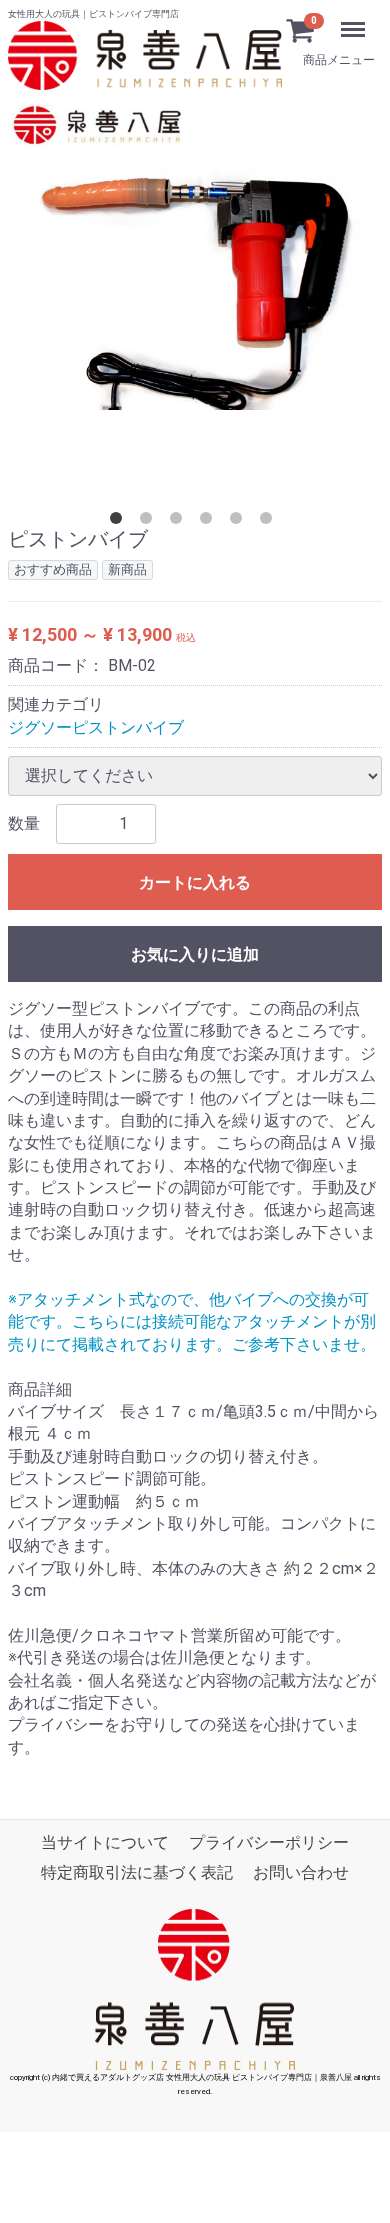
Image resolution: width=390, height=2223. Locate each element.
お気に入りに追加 (195, 954)
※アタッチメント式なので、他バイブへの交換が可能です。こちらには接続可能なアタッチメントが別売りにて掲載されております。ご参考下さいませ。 (192, 1322)
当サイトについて (105, 1842)
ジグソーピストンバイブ (96, 727)
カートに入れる (195, 882)
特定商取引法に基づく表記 (137, 1873)
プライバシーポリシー (269, 1842)
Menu (318, 16)
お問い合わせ (301, 1873)
